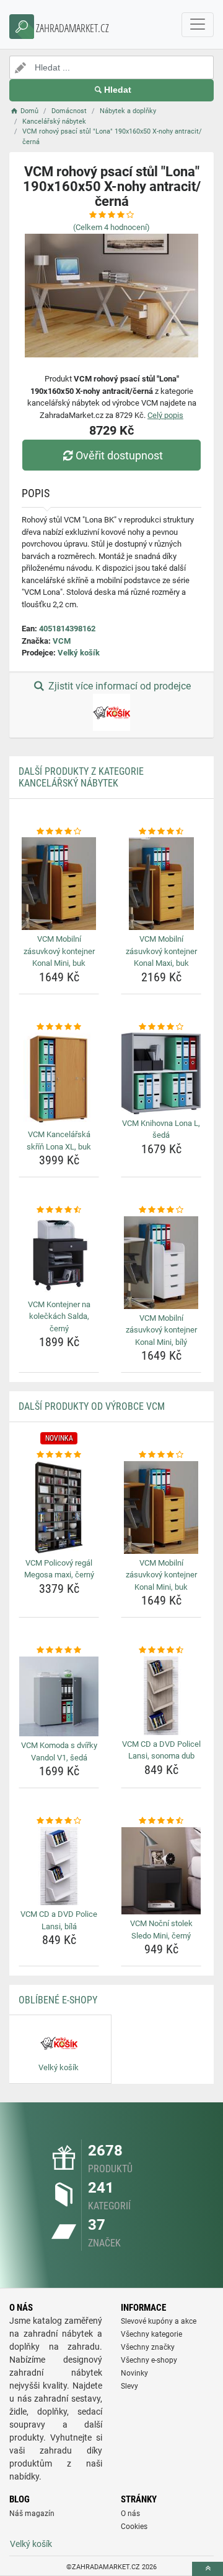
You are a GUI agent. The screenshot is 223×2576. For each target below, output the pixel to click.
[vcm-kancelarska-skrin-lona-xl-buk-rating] (59, 1027)
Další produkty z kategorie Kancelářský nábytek (81, 777)
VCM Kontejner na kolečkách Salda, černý (59, 1316)
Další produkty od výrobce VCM (92, 1406)
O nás (130, 2514)
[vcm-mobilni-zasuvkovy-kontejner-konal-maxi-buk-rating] (161, 832)
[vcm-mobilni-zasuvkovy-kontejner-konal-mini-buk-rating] (59, 832)
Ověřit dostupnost (119, 455)
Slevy (129, 2386)
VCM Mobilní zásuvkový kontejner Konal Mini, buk (59, 951)
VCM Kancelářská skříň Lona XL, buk (59, 1141)
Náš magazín (32, 2514)
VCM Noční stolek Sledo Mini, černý (161, 1930)
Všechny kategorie (151, 2334)
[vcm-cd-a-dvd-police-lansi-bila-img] (59, 1866)
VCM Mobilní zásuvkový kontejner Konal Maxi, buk (161, 951)
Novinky (134, 2373)
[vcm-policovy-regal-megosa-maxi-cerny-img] (59, 1508)
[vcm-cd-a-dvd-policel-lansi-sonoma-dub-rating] (161, 1650)
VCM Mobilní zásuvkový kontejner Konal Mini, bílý (161, 1330)
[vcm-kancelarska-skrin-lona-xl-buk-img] (59, 1079)
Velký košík (79, 653)
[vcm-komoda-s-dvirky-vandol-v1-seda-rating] (59, 1650)
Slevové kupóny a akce (159, 2321)
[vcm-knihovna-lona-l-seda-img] (161, 1073)
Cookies (134, 2527)
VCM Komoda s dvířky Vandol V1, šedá (59, 1751)
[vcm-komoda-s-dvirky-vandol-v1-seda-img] (59, 1696)
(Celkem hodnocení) (111, 227)
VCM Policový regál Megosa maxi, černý (59, 1569)
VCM (62, 641)
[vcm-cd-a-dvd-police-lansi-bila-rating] (59, 1821)
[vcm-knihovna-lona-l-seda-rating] (161, 1027)
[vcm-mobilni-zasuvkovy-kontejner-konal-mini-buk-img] (59, 884)
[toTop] (208, 2569)
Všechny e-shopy (149, 2360)
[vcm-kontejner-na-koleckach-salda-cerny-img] (59, 1256)
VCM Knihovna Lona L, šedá (161, 1129)
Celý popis (165, 415)
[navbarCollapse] (198, 25)
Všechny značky (148, 2347)
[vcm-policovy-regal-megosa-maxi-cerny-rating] (59, 1455)
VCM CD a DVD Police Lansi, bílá (59, 1920)
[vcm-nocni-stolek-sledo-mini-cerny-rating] (161, 1821)
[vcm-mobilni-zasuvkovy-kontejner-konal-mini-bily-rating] (161, 1210)
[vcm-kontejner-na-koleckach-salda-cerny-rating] (59, 1210)
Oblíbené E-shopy (58, 2000)
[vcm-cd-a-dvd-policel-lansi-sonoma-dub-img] (161, 1696)
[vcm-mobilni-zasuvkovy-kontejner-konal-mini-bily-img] (161, 1263)
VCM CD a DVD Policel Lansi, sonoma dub (161, 1750)
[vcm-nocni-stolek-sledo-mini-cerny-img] (161, 1871)
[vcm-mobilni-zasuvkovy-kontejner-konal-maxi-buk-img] (161, 884)
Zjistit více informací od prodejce (118, 686)
